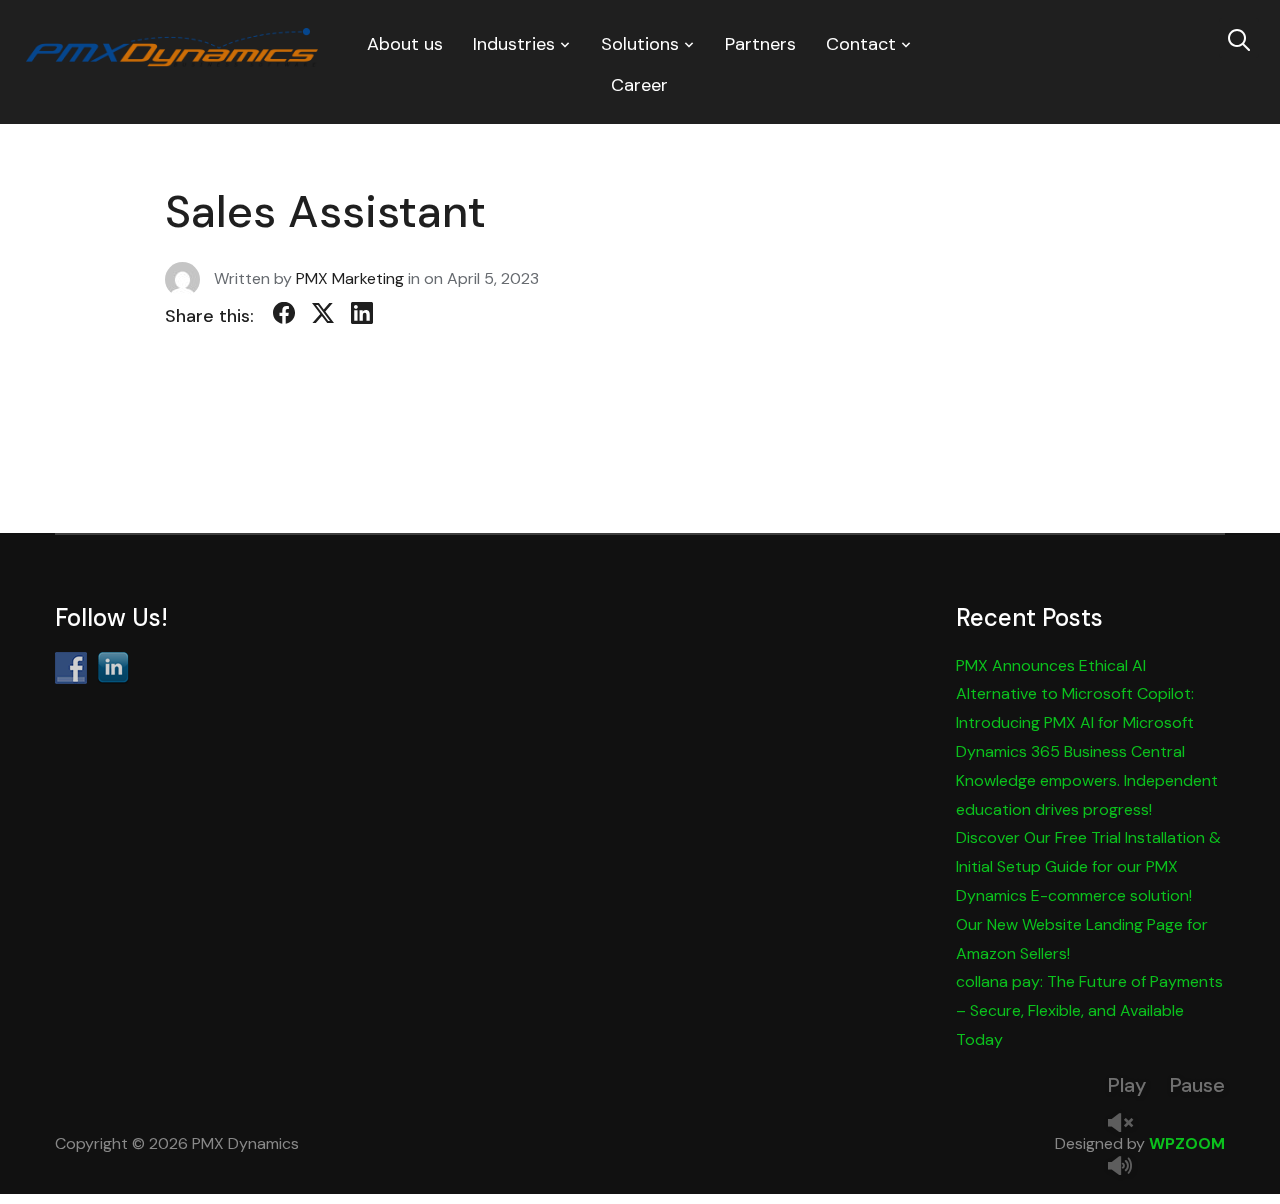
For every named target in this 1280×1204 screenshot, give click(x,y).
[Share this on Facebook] (284, 317)
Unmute (1128, 1124)
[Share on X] (323, 317)
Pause (1197, 1085)
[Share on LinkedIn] (362, 317)
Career (639, 85)
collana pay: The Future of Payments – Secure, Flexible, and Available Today (1089, 1010)
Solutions (640, 44)
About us (405, 44)
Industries (514, 44)
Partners (760, 44)
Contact (861, 44)
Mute (1128, 1167)
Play (1127, 1085)
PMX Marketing (350, 277)
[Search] (1239, 38)
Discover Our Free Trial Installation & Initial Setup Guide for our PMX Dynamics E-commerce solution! (1088, 866)
